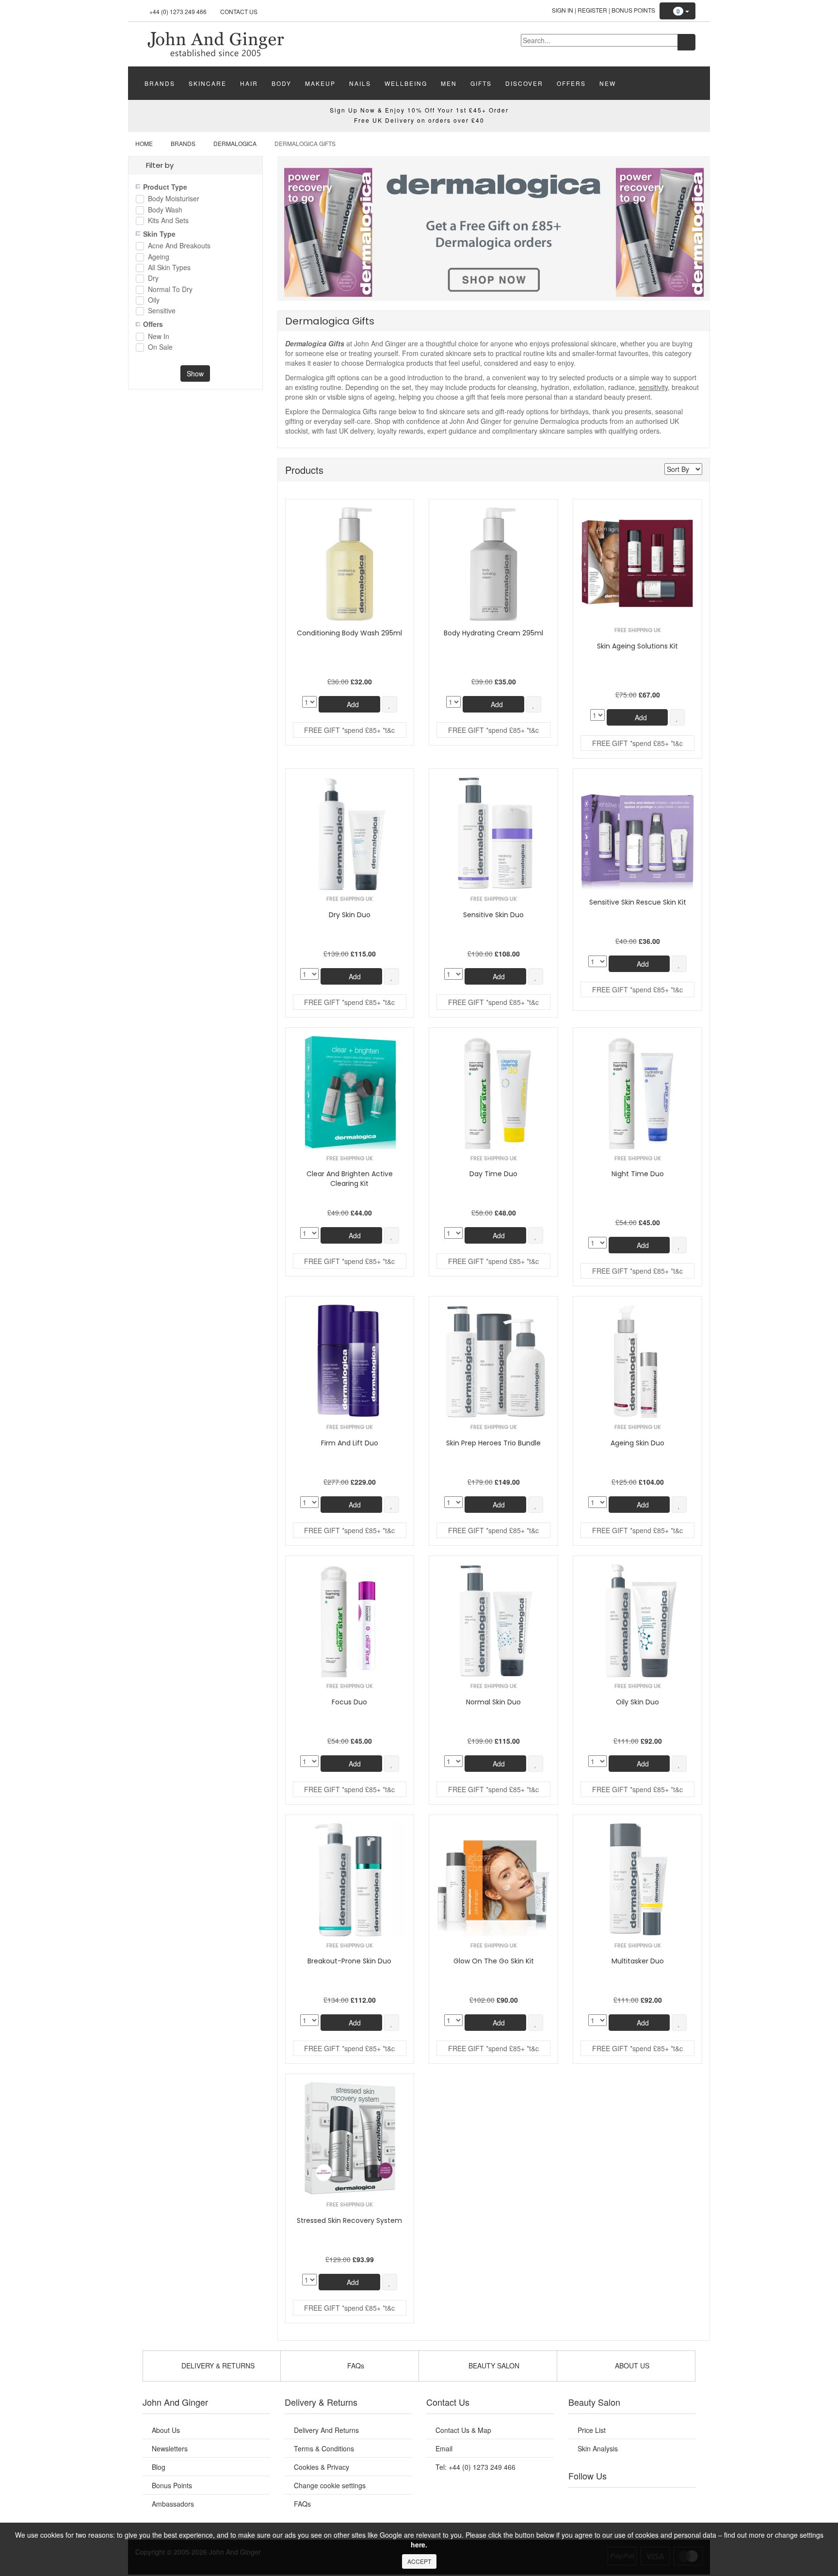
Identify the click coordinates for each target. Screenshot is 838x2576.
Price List (592, 2430)
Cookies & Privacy (322, 2467)
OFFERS (571, 83)
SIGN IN (563, 10)
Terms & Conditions (324, 2448)
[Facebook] (582, 2500)
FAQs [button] (355, 2365)
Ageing (159, 257)
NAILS (360, 83)
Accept (419, 2561)
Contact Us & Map (463, 2430)
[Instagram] (642, 2500)
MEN (449, 83)
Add (352, 704)
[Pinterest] (661, 2500)
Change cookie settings (330, 2485)
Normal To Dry (170, 290)
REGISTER (592, 10)
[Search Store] (686, 42)
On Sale (160, 348)
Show (195, 373)
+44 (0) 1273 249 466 (178, 11)
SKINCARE (208, 83)
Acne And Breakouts (179, 246)
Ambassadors (173, 2504)
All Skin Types (169, 268)
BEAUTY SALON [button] (493, 2365)
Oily (154, 300)
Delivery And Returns (326, 2430)
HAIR (249, 83)
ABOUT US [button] (631, 2365)
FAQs (302, 2504)
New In (159, 337)
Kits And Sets (168, 221)
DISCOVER (524, 83)
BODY (282, 83)
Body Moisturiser (174, 199)
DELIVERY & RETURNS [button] (217, 2365)
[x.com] (622, 2500)
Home (144, 143)
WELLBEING (406, 83)
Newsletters (170, 2448)
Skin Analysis (598, 2448)
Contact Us (239, 11)
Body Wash (165, 210)
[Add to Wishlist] (390, 704)
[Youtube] (602, 2500)
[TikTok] (681, 2500)
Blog (159, 2467)
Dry (153, 279)
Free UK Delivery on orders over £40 (419, 120)
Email (444, 2448)
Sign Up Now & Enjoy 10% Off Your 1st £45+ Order (419, 110)
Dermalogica (235, 143)
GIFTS (481, 83)
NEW (608, 83)
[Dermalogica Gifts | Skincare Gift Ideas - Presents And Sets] (215, 43)
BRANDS (160, 83)
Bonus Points (633, 10)
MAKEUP (320, 83)
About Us (166, 2430)
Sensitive (162, 311)
